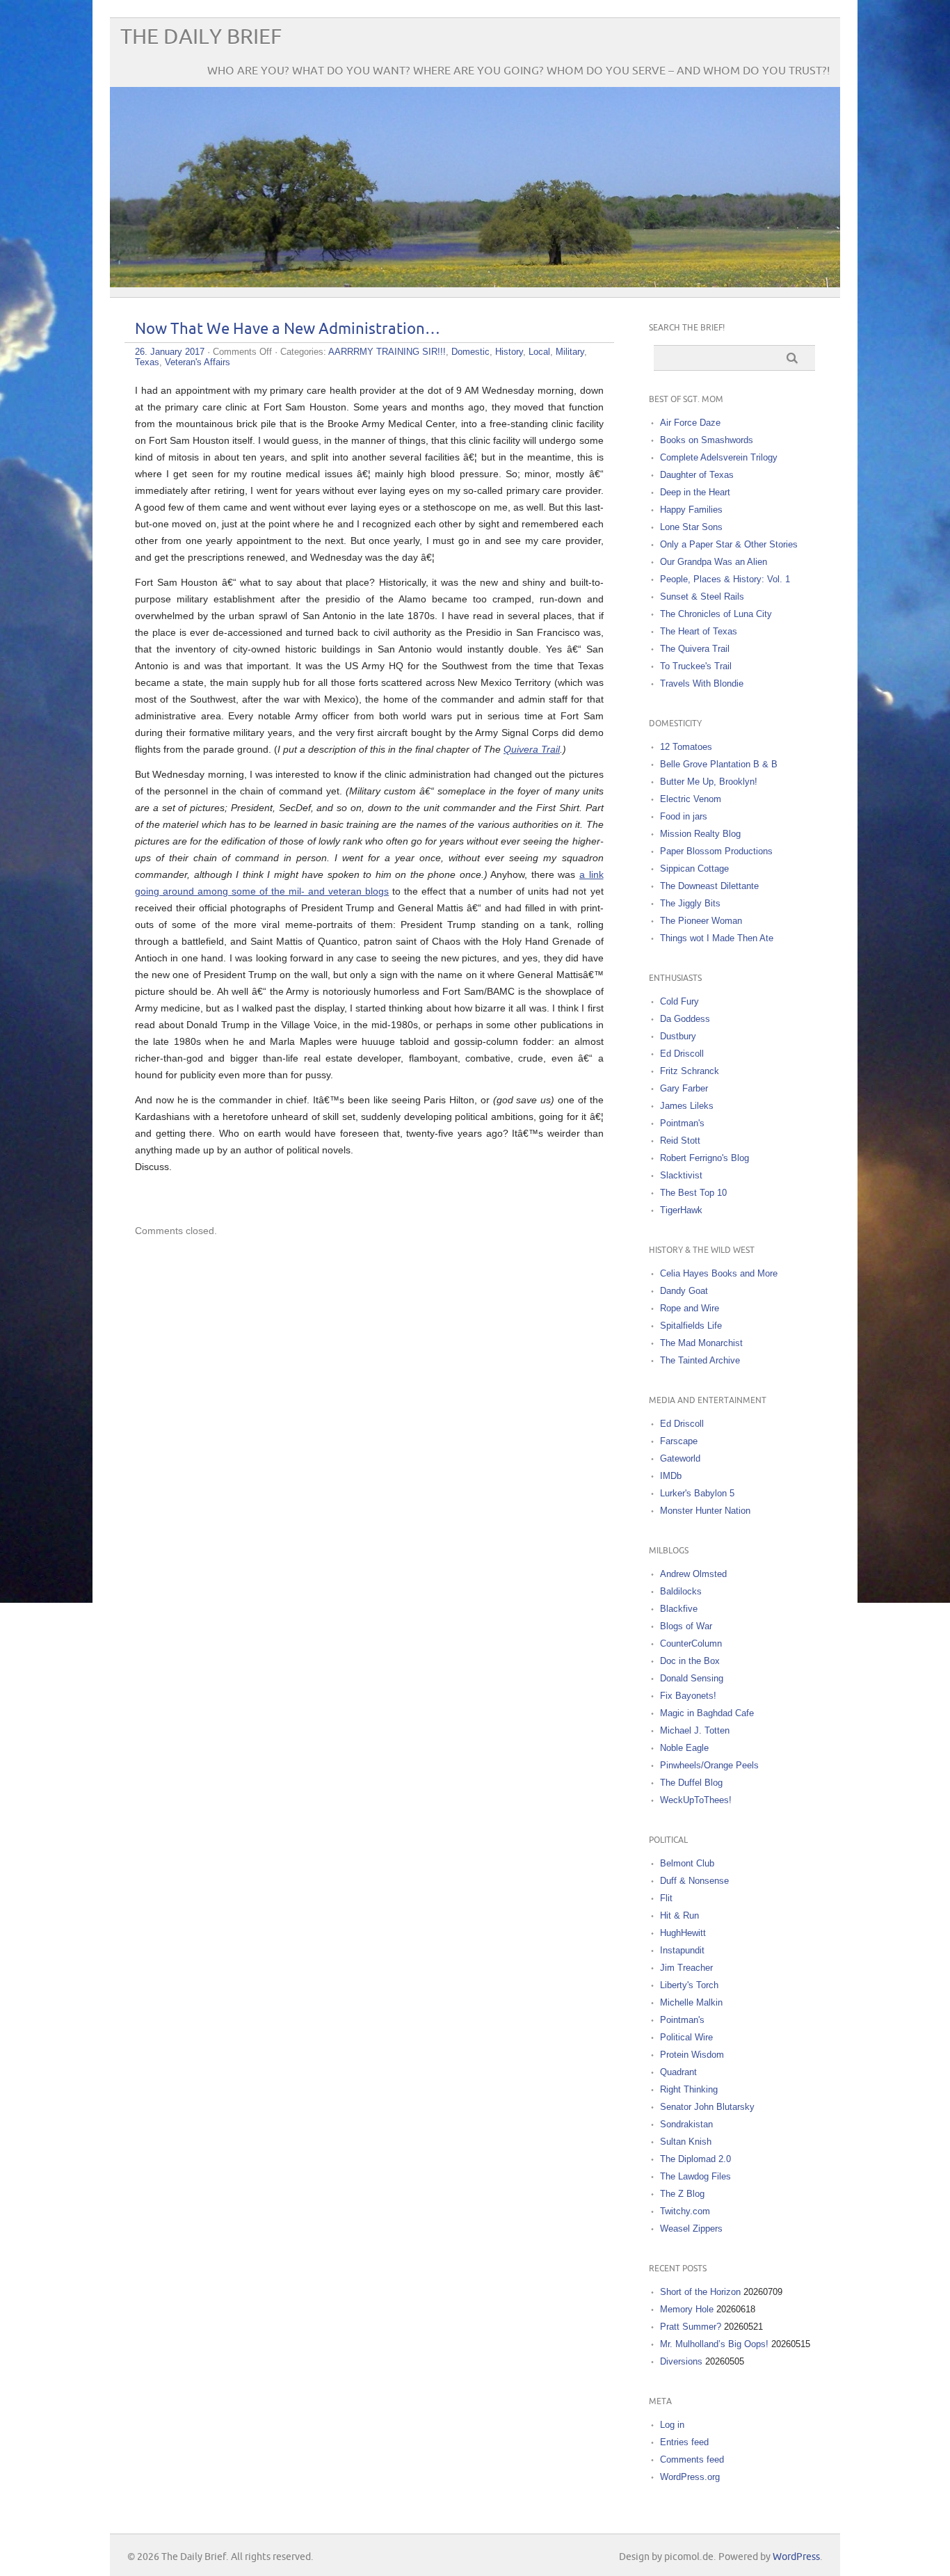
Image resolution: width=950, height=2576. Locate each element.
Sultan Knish (686, 2142)
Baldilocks (681, 1591)
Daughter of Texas (697, 475)
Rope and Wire (690, 1308)
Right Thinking (689, 2089)
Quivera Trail (532, 749)
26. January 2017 (170, 352)
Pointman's (682, 1123)
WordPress (796, 2557)
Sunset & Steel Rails (702, 597)
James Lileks (687, 1106)
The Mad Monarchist (701, 1343)
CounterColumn (691, 1643)
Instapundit (682, 1950)
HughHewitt (683, 1933)
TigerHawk (681, 1210)
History (509, 352)
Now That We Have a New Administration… (288, 329)
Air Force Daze (690, 423)
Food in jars (684, 816)
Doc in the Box (690, 1661)
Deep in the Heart (695, 492)
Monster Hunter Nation (705, 1511)
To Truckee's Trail (696, 666)
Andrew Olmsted (693, 1574)
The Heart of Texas (699, 631)
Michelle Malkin (691, 2002)
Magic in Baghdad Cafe (707, 1713)
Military (570, 352)
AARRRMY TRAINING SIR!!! (387, 352)
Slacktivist (681, 1175)
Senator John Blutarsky (707, 2107)
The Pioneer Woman (701, 921)
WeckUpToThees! (696, 1800)
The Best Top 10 (693, 1193)
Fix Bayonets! (688, 1696)
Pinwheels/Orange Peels (709, 1765)
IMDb (671, 1476)
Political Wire (686, 2037)
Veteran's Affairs (198, 362)
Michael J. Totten (695, 1730)
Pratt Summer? (691, 2327)
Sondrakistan (686, 2124)
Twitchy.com (685, 2211)
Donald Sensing (692, 1678)
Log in (672, 2425)
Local (539, 352)
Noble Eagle (684, 1748)
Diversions (681, 2361)
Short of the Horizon (700, 2292)
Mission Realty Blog (700, 834)
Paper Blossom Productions (716, 851)
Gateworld (680, 1458)
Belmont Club (687, 1863)
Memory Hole (687, 2309)
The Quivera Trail (695, 649)
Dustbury (678, 1036)
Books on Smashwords (707, 440)
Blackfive (679, 1609)
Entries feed (684, 2442)
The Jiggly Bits (690, 903)
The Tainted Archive (700, 1360)
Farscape (679, 1441)
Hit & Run (679, 1915)
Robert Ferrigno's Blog (705, 1158)
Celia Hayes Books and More (719, 1273)
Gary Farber (684, 1088)
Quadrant (678, 2072)
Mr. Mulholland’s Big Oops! (714, 2344)
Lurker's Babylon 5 (697, 1493)
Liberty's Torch (689, 1985)
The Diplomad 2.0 (695, 2159)
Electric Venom (691, 799)
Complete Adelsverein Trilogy (719, 457)
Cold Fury (679, 1001)
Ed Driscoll (682, 1054)
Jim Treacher (686, 1968)
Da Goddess (685, 1019)
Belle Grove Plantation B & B (719, 764)
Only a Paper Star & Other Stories (729, 544)
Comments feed (692, 2459)
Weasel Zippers (691, 2229)
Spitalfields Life (691, 1326)
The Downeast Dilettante (709, 886)
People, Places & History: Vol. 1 (725, 579)
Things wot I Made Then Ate (717, 938)
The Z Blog (682, 2194)
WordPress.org (690, 2477)
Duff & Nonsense (694, 1881)
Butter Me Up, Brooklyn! (709, 782)
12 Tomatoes (686, 747)
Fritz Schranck (690, 1071)
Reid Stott (680, 1141)
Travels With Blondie (702, 683)
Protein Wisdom (692, 2055)
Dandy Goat (684, 1291)
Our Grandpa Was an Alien (714, 562)
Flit (666, 1898)
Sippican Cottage (694, 869)
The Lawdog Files (695, 2176)
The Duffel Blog (691, 1783)
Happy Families (691, 510)
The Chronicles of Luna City (716, 614)
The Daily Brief (201, 37)
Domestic (470, 352)
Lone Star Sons (691, 527)
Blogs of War (686, 1626)
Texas (147, 362)
